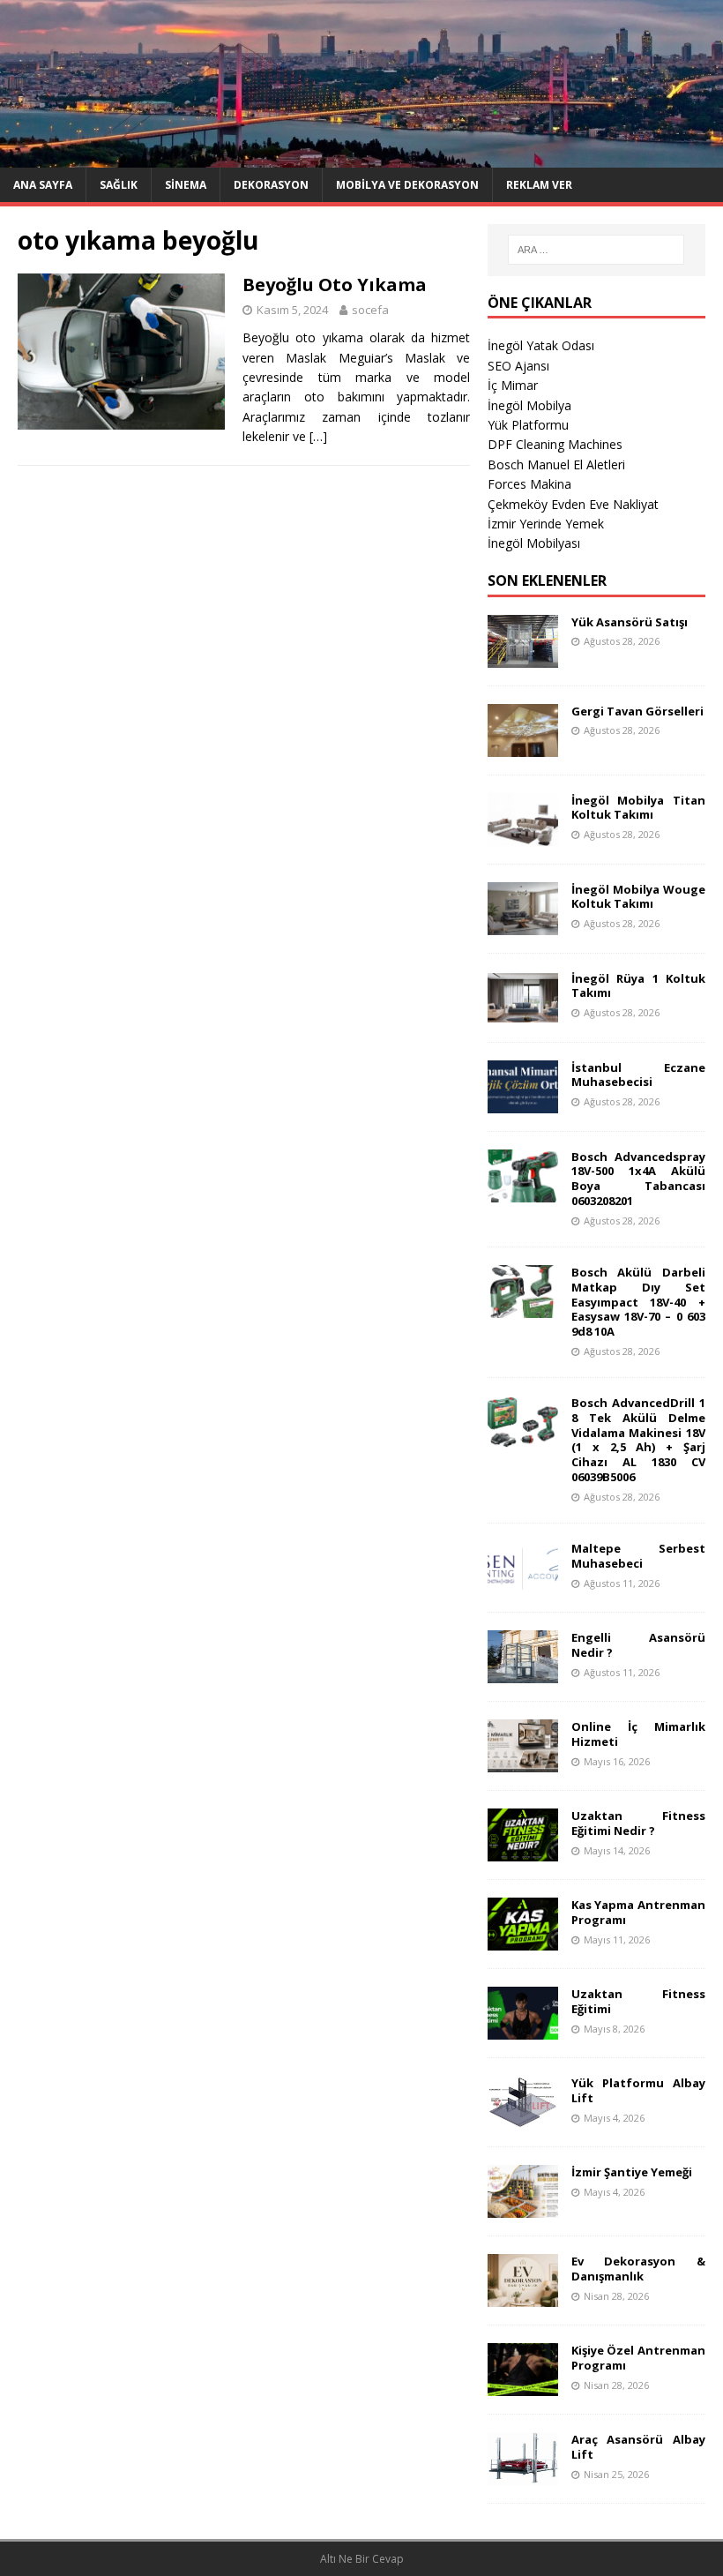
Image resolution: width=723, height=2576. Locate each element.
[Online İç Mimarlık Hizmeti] (523, 1761)
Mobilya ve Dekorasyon (407, 185)
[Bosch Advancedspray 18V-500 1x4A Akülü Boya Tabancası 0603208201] (523, 1191)
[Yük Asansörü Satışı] (523, 657)
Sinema (186, 185)
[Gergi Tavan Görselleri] (523, 746)
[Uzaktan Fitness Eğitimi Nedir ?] (523, 1850)
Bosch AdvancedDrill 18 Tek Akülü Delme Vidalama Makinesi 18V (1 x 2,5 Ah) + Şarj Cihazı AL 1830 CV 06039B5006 (638, 1440)
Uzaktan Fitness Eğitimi (638, 2001)
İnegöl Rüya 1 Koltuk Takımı (638, 986)
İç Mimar (513, 385)
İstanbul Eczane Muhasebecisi (638, 1075)
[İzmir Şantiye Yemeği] (523, 2207)
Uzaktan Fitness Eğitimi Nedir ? (638, 1823)
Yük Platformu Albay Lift (638, 2090)
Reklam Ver (539, 185)
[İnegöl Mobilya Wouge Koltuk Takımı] (523, 924)
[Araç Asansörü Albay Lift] (523, 2474)
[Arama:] (596, 250)
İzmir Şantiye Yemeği (632, 2172)
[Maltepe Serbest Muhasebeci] (523, 1583)
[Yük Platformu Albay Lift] (523, 2118)
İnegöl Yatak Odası (541, 345)
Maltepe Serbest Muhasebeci (638, 1556)
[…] (318, 436)
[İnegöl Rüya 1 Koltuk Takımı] (523, 1013)
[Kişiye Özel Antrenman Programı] (523, 2385)
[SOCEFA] (361, 157)
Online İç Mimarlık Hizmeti (638, 1734)
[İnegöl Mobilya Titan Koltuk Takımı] (523, 835)
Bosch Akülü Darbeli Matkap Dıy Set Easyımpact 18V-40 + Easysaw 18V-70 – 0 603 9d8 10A (638, 1302)
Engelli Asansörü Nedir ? (638, 1645)
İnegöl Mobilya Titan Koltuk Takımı (638, 808)
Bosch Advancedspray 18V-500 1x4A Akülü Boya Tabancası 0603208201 (638, 1179)
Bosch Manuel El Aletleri (556, 464)
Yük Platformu (528, 425)
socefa (370, 310)
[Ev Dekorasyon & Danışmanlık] (523, 2296)
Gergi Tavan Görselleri (637, 711)
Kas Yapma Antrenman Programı (638, 1912)
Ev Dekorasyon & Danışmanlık (638, 2269)
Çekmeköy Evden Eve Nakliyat (573, 504)
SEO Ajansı (518, 366)
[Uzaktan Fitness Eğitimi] (523, 2029)
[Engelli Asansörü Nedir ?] (523, 1672)
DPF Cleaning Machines (555, 444)
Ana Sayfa (43, 185)
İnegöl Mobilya (529, 405)
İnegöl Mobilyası (534, 543)
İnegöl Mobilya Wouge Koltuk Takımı (638, 897)
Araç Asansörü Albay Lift (638, 2447)
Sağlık (119, 185)
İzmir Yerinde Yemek (546, 524)
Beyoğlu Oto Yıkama (335, 285)
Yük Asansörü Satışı (630, 622)
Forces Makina (529, 484)
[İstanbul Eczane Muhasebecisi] (523, 1102)
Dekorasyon (271, 185)
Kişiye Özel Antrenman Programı (638, 2358)
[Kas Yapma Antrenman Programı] (523, 1939)
